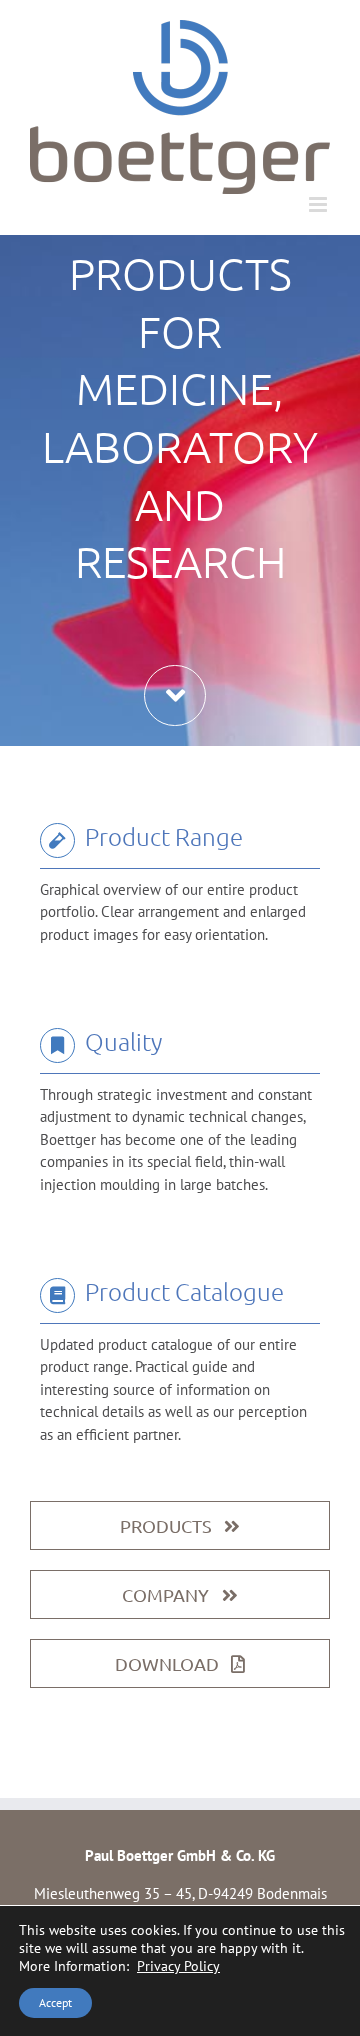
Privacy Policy (178, 1966)
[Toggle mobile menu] (319, 204)
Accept (55, 2002)
